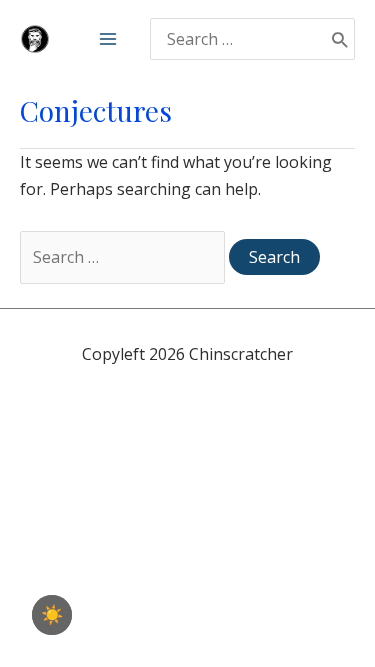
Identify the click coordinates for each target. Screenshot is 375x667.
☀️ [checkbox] (52, 615)
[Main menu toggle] (108, 39)
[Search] (339, 39)
